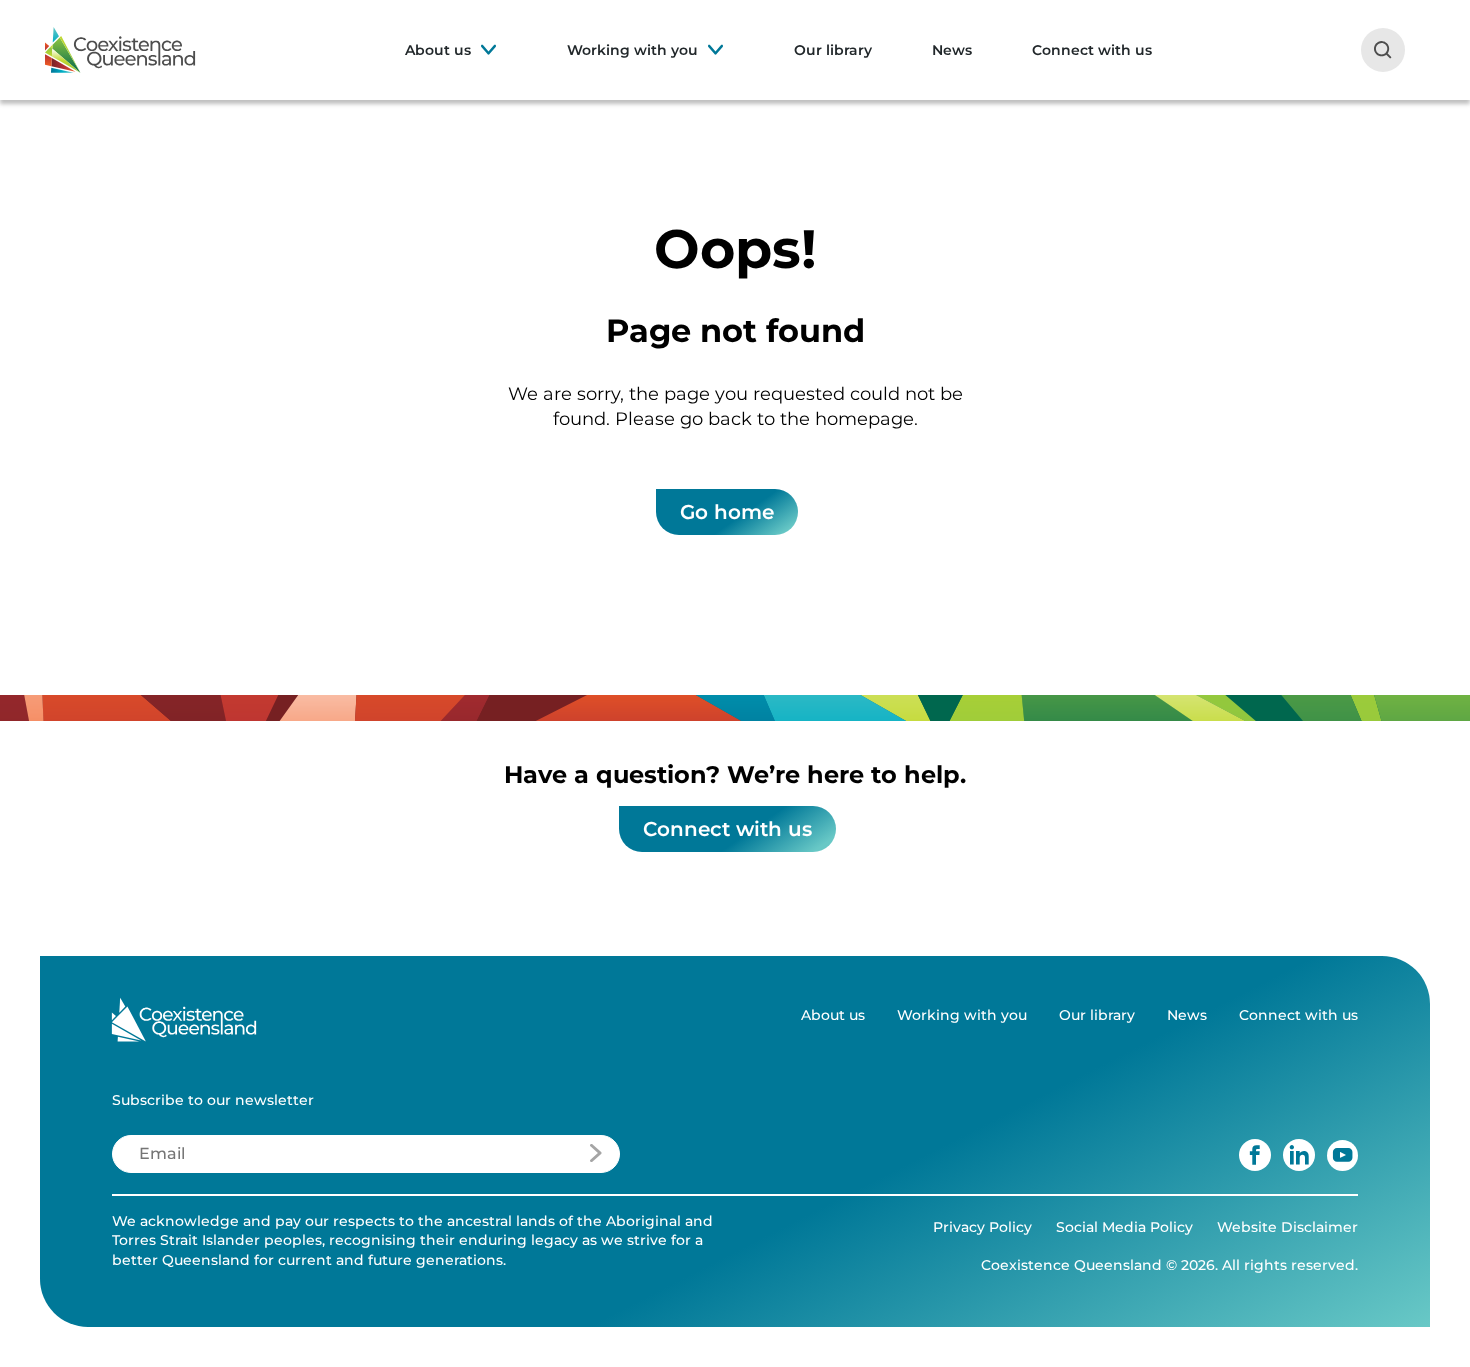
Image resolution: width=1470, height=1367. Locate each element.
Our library (833, 50)
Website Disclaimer (1287, 1227)
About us (438, 50)
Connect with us (1092, 50)
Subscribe (537, 1159)
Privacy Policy (982, 1227)
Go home (727, 512)
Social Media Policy (1124, 1227)
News (952, 50)
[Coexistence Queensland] (120, 50)
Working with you (632, 50)
